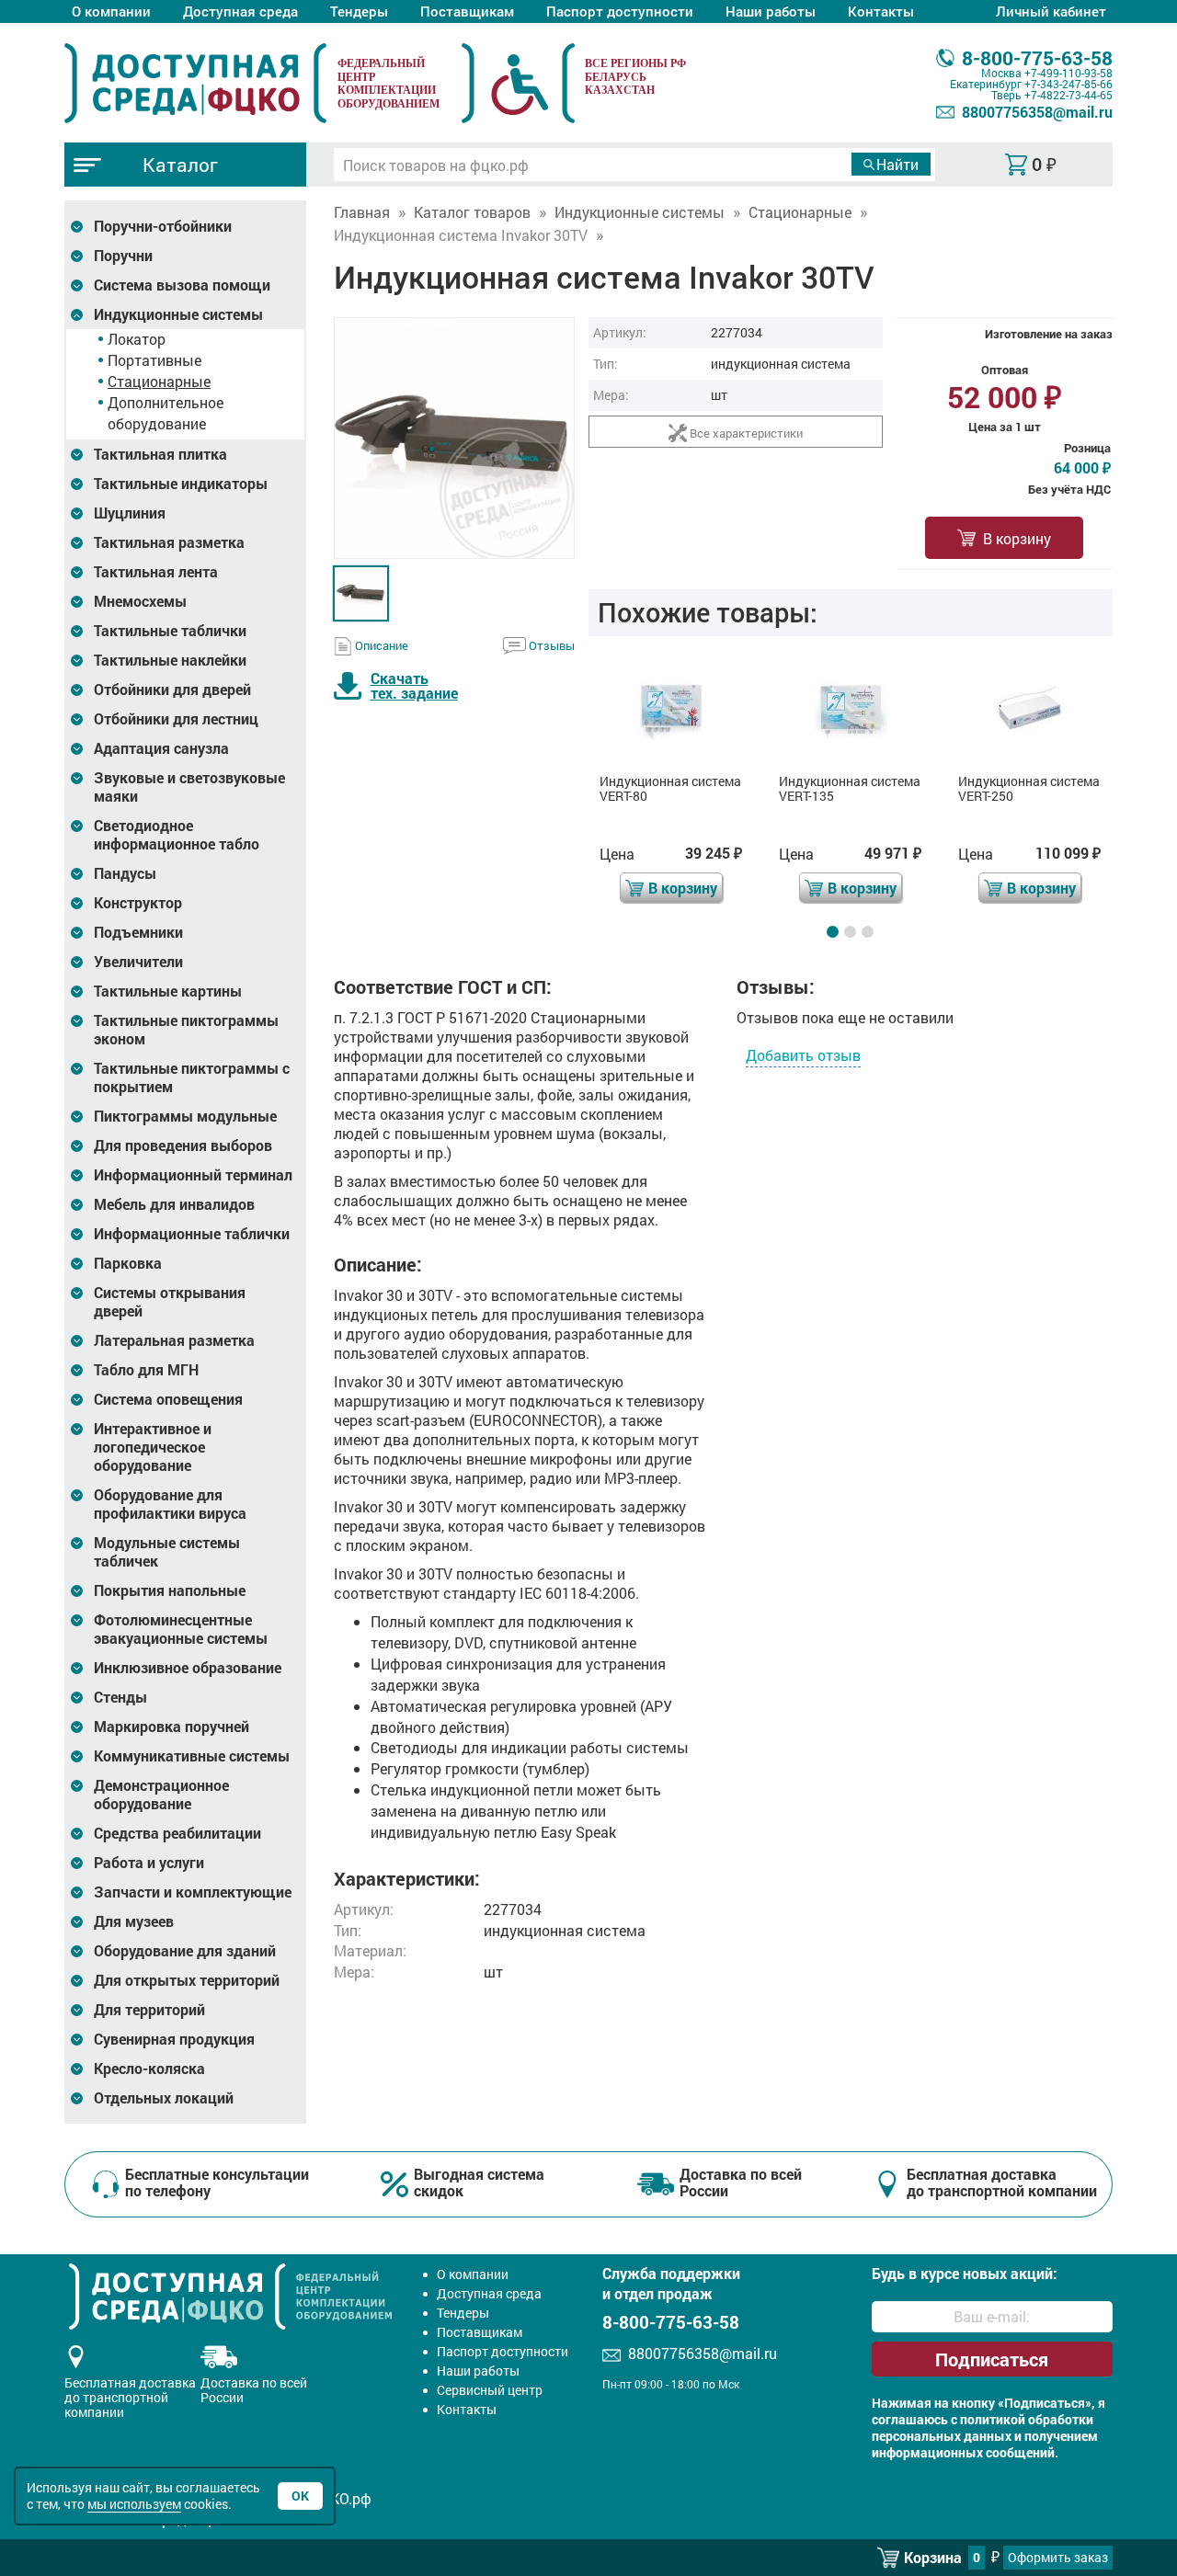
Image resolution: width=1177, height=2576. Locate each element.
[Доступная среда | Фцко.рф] (195, 83)
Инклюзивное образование (188, 1668)
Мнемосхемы (140, 601)
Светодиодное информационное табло (177, 835)
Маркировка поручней (171, 1727)
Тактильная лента (156, 572)
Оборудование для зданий (185, 1951)
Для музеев (134, 1921)
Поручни (123, 256)
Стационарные (159, 381)
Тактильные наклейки (170, 660)
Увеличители (138, 962)
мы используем (134, 2504)
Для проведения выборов (183, 1146)
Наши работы (771, 11)
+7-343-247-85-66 (1068, 84)
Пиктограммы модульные (185, 1116)
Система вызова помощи (182, 285)
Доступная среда (240, 11)
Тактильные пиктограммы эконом (186, 1030)
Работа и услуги (149, 1863)
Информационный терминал (193, 1175)
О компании (111, 11)
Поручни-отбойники (163, 226)
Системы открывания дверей (170, 1302)
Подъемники (138, 932)
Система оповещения (168, 1399)
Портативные (154, 360)
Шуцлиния (130, 513)
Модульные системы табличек (167, 1552)
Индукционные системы (178, 314)
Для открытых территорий (187, 1980)
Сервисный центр (490, 2390)
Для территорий (149, 2010)
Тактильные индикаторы (181, 484)
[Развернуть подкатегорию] (77, 227)
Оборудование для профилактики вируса (170, 1504)
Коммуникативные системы (192, 1756)
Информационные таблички (192, 1234)
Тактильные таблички (170, 631)
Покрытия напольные (170, 1590)
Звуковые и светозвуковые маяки (189, 787)
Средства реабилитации (177, 1833)
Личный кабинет (1051, 11)
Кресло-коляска (149, 2069)
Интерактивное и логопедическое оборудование (153, 1447)
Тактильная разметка (169, 542)
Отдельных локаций (164, 2098)
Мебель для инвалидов (174, 1204)
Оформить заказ (1058, 2557)
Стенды (120, 1697)
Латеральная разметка (174, 1340)
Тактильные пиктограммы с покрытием (192, 1077)
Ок (300, 2496)
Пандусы (125, 873)
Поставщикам (467, 11)
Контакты (881, 11)
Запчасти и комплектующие (193, 1892)
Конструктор (138, 903)
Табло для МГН (146, 1370)
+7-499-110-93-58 (1068, 73)
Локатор (137, 339)
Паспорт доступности (620, 11)
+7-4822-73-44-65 (1068, 95)
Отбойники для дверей (172, 690)
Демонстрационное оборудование (161, 1795)
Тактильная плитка (160, 454)
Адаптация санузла (161, 748)
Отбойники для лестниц (176, 719)
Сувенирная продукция (174, 2039)
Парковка (128, 1263)
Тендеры (359, 11)
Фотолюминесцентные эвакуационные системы (181, 1629)
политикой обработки (1027, 2420)
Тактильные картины (168, 991)
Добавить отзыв (803, 1055)
